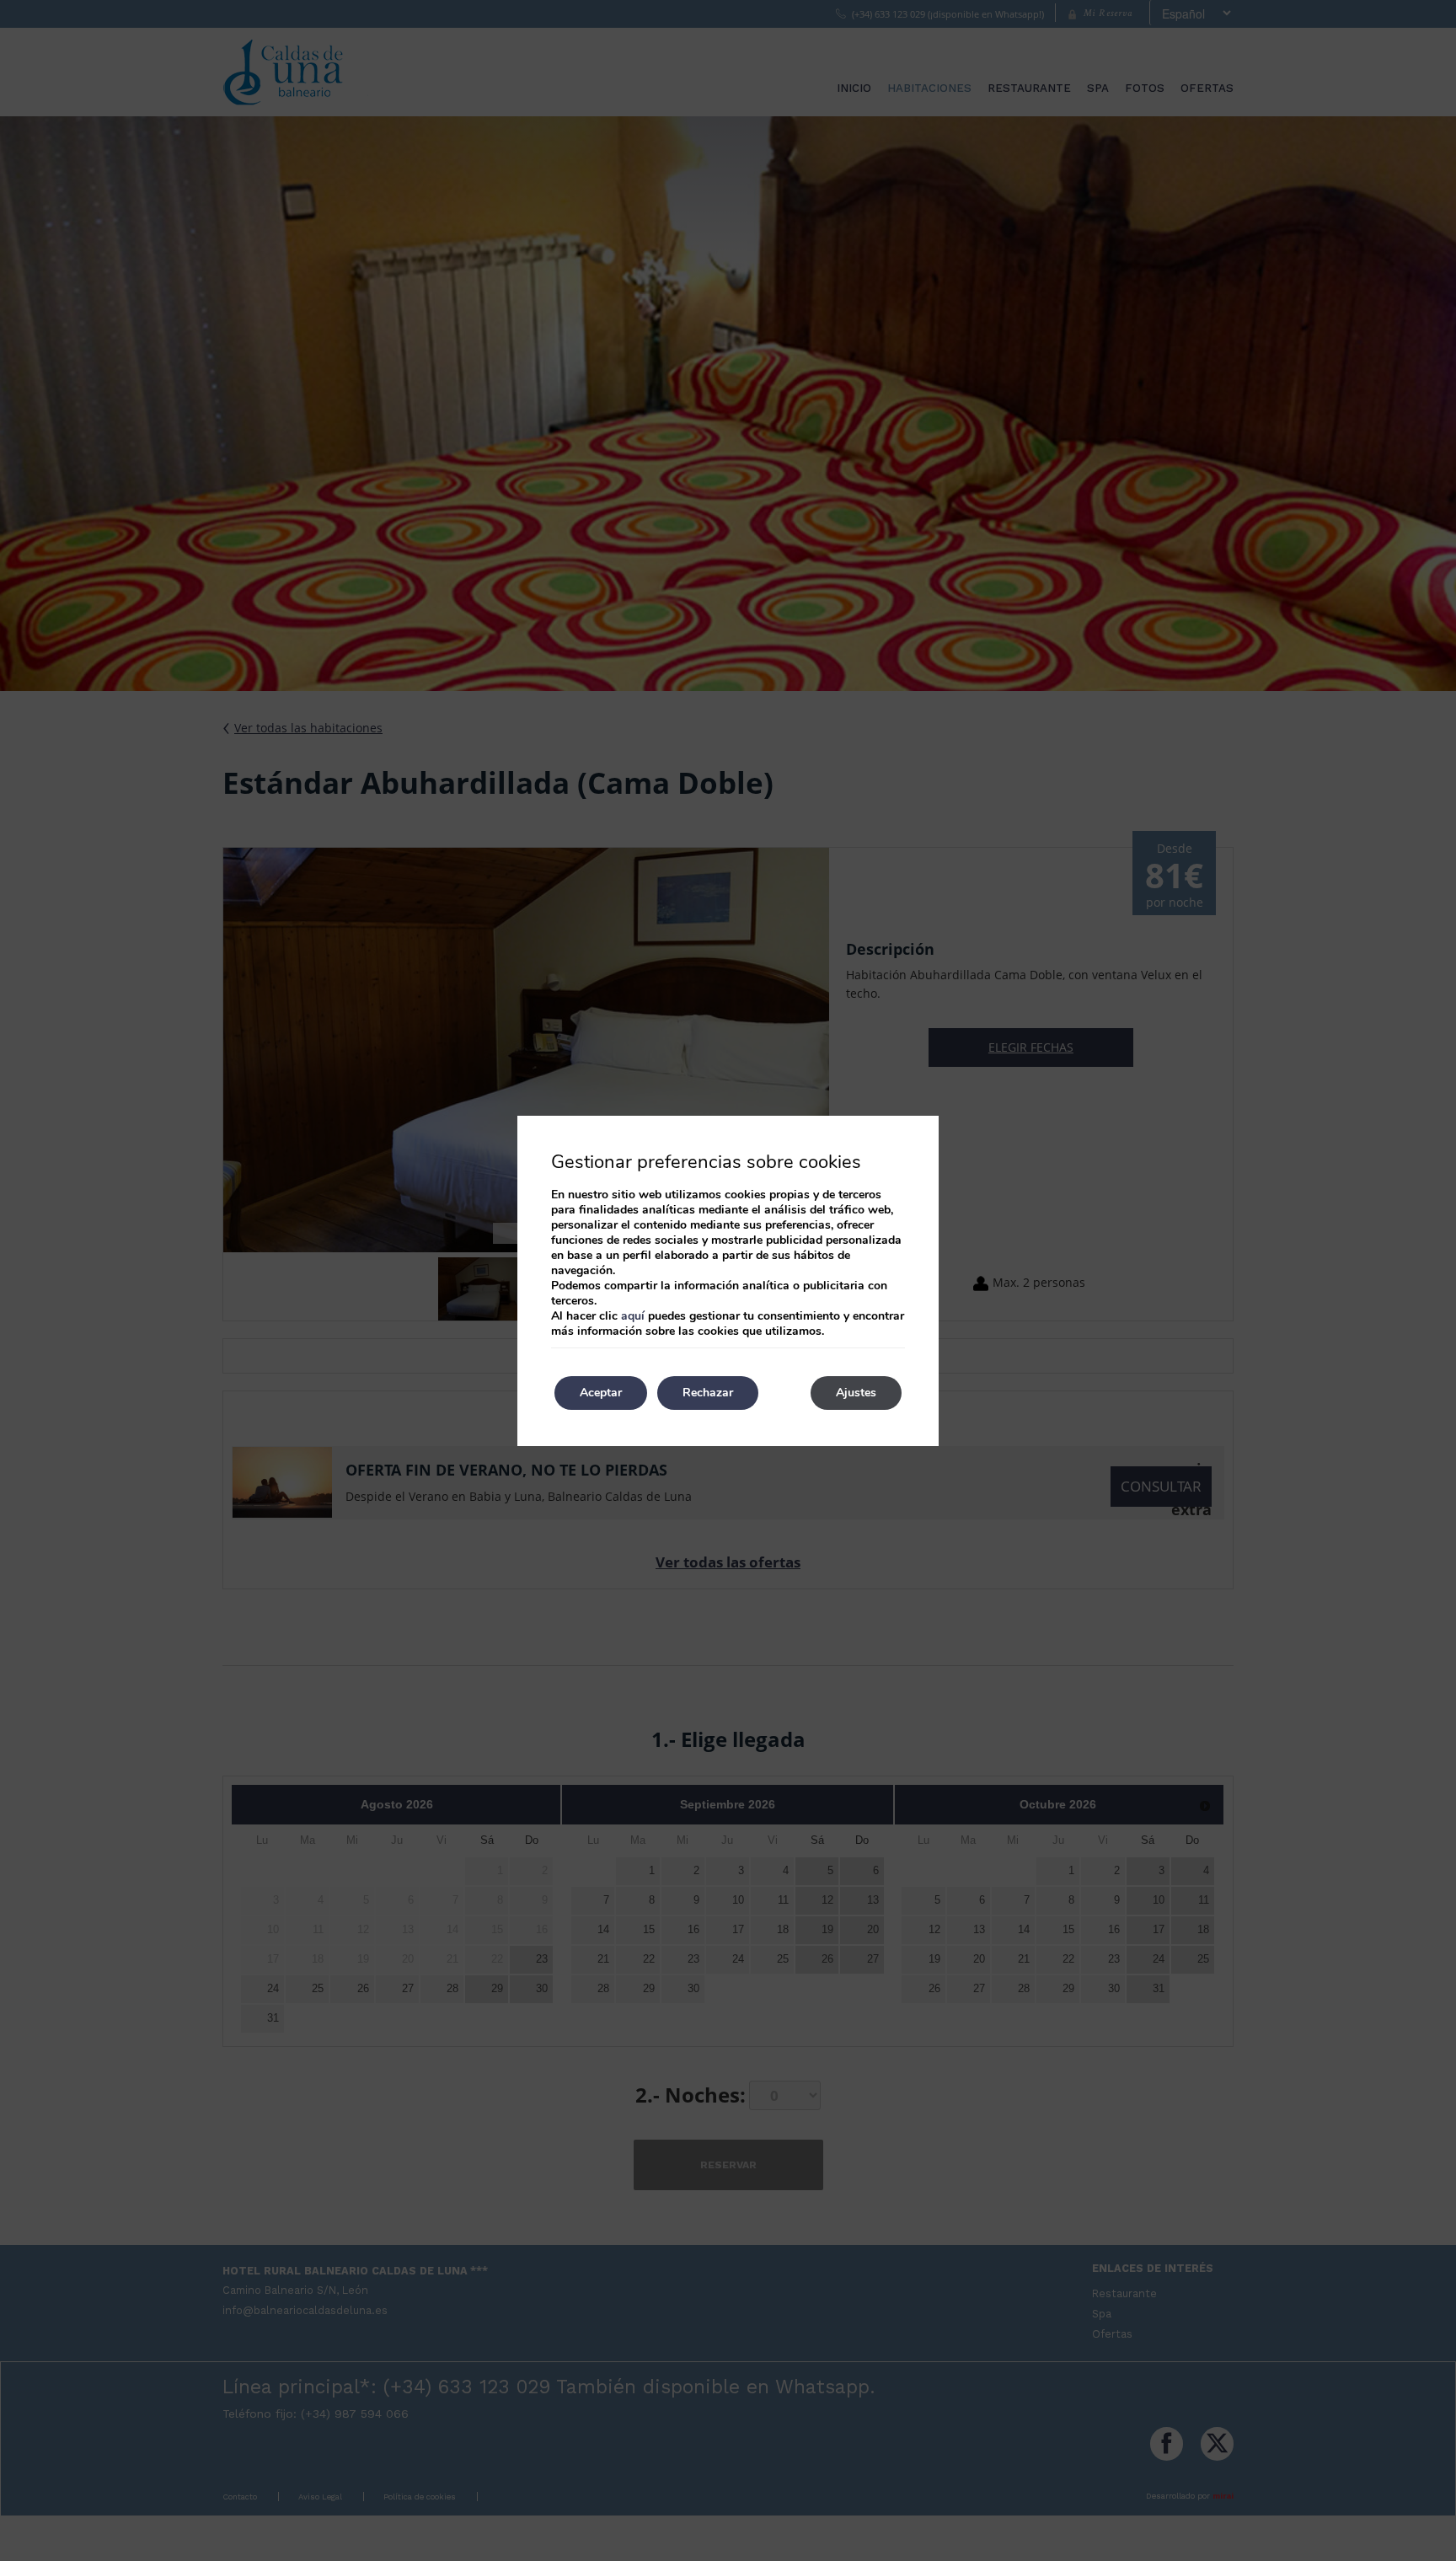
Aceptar (601, 1393)
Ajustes (856, 1393)
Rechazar (708, 1393)
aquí (633, 1316)
